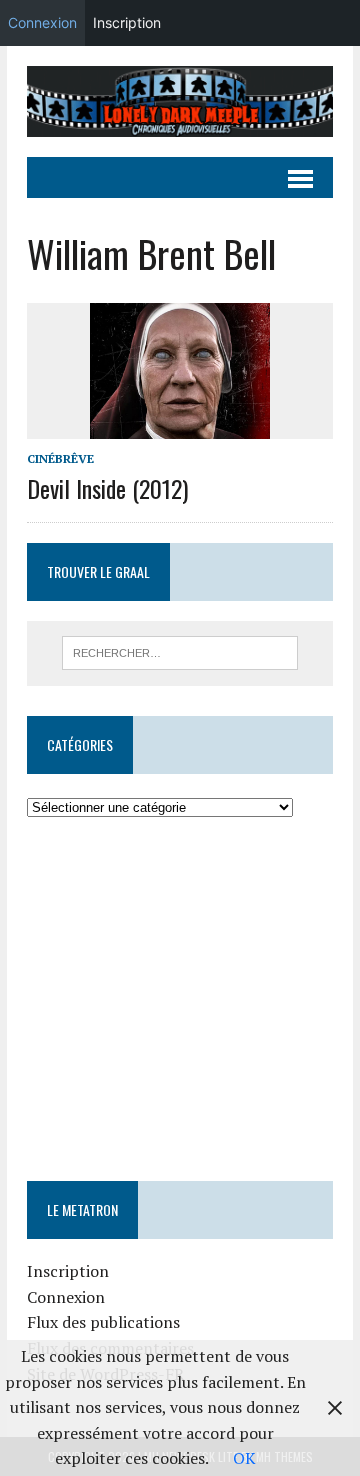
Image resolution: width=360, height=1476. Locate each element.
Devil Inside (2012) (107, 488)
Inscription (68, 1271)
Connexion (66, 1297)
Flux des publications (103, 1322)
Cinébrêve (60, 458)
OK (244, 1458)
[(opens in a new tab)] (153, 880)
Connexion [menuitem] (42, 22)
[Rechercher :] (180, 651)
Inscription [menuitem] (127, 22)
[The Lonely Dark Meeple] (180, 101)
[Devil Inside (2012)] (180, 425)
